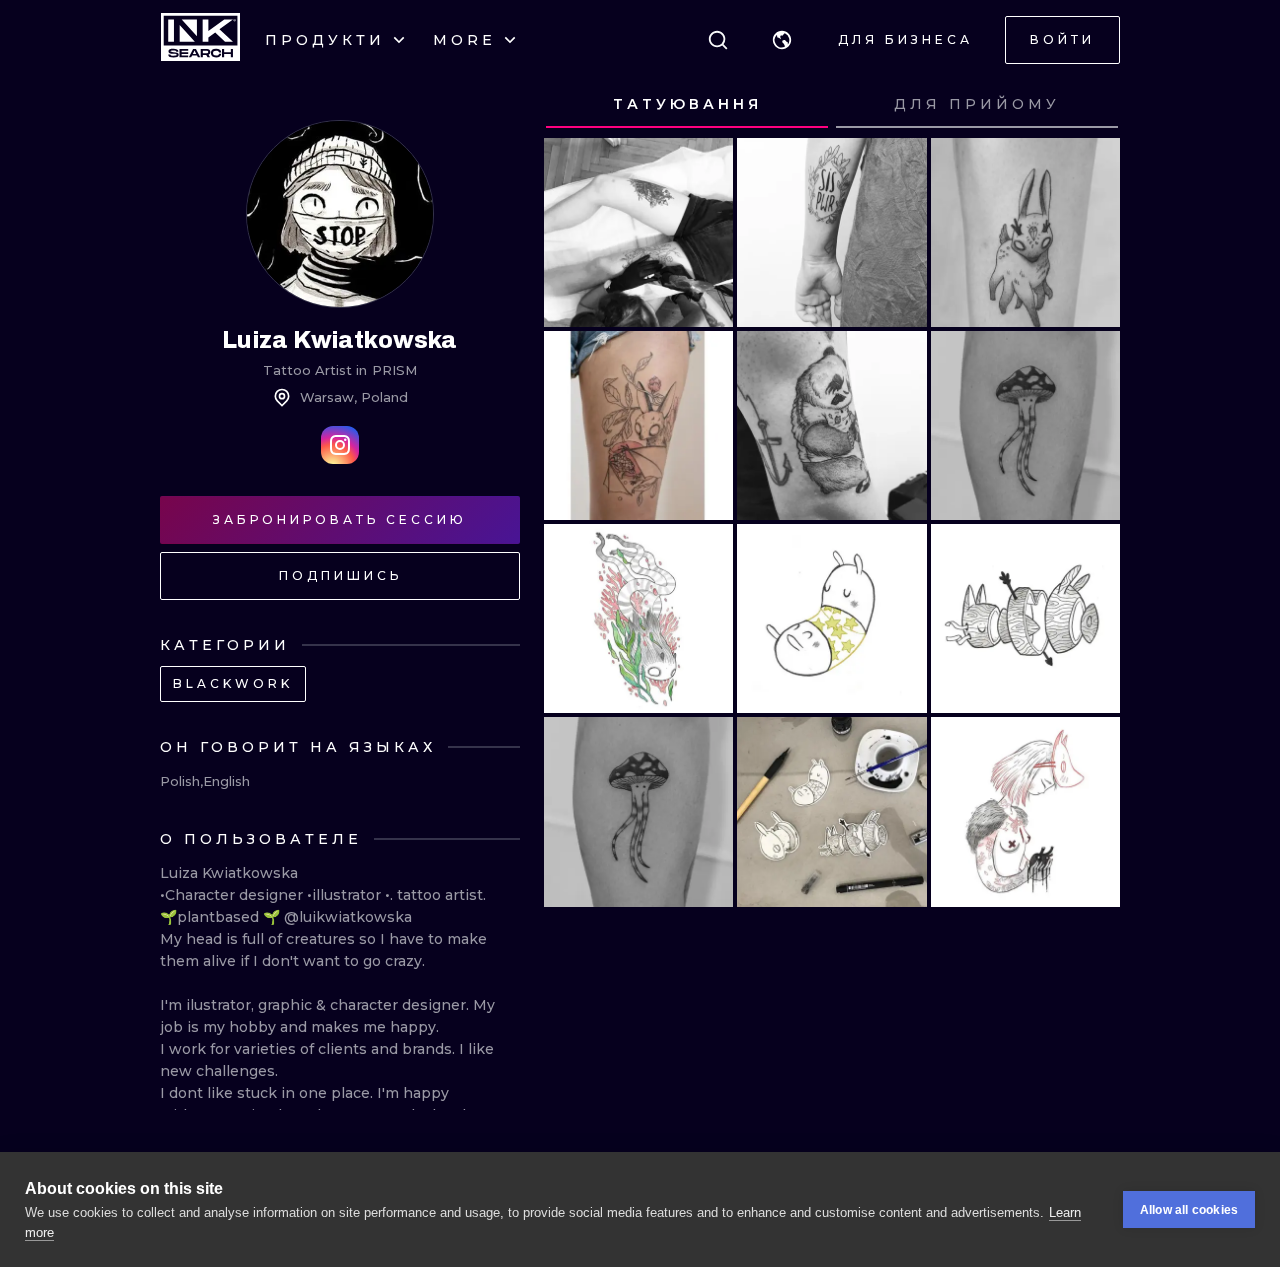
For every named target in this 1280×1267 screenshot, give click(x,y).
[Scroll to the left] (578, 105)
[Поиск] (718, 40)
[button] (782, 40)
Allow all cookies (1189, 1210)
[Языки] (782, 40)
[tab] (687, 105)
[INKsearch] (200, 40)
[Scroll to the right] (1086, 105)
